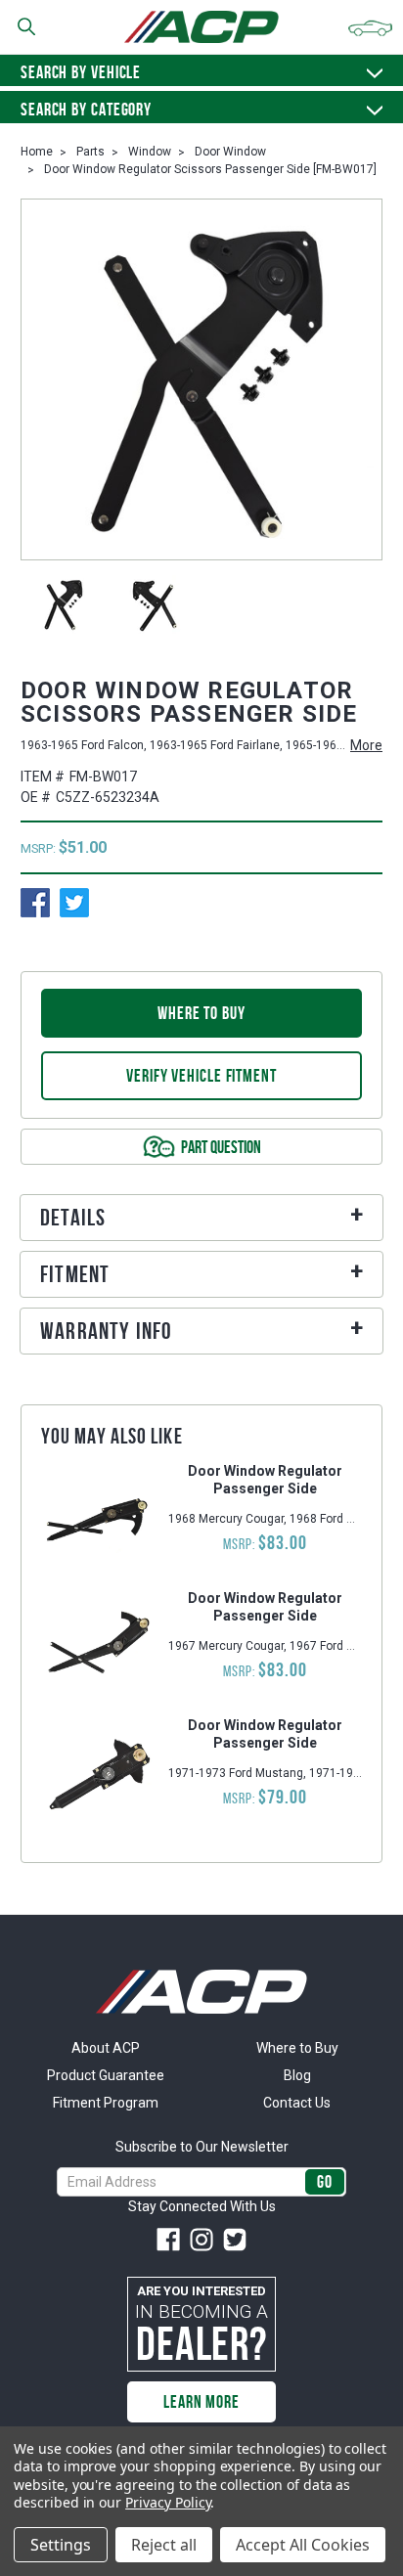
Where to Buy (297, 2048)
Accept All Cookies (303, 2545)
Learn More (201, 2402)
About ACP (106, 2048)
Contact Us (297, 2103)
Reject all (164, 2545)
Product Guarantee (106, 2075)
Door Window (230, 152)
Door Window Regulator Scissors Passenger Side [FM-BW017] (210, 169)
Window (150, 152)
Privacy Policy (168, 2502)
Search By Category (86, 110)
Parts (90, 152)
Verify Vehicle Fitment (201, 1076)
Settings (61, 2545)
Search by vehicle (81, 72)
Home (37, 152)
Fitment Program (106, 2103)
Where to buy (201, 1013)
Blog (297, 2075)
